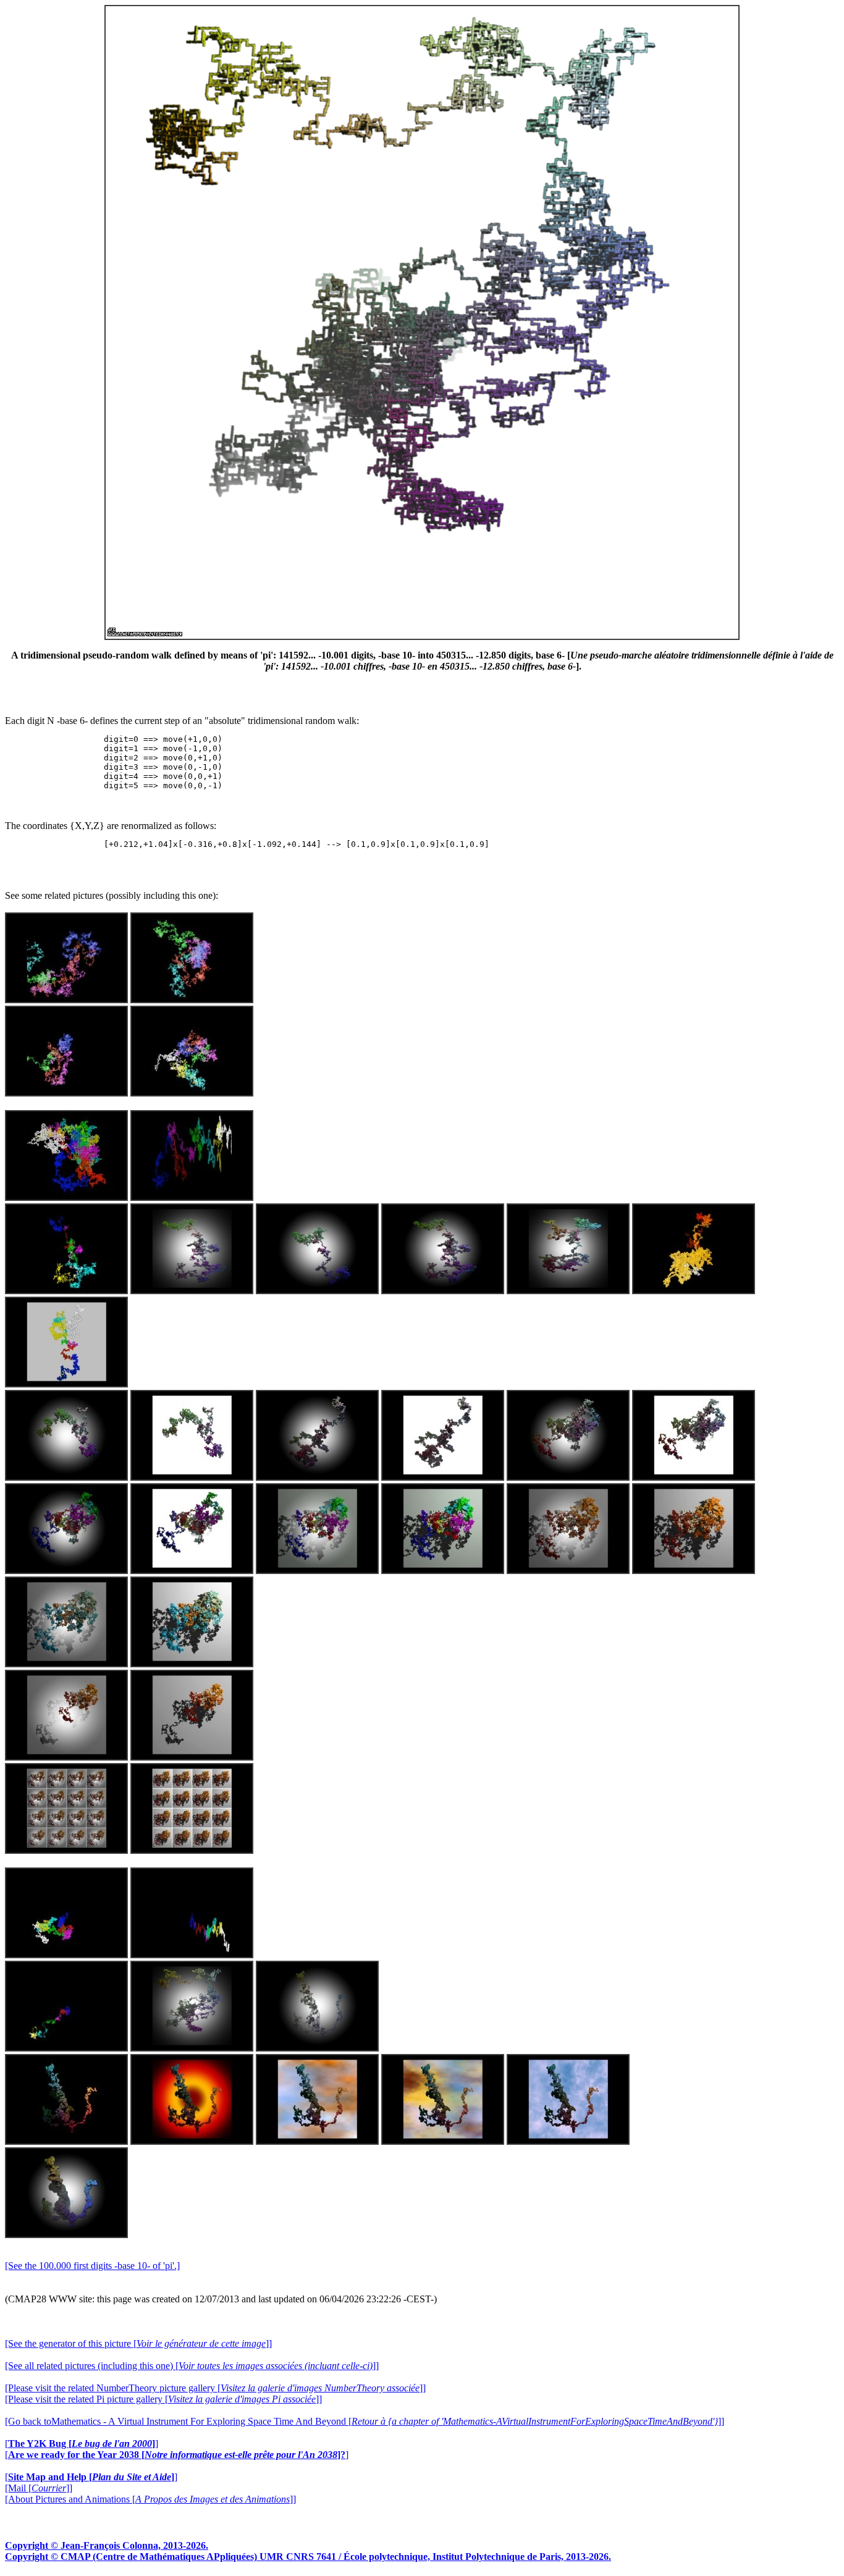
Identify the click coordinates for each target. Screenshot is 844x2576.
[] (82, 2443)
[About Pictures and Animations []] (150, 2499)
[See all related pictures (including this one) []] (192, 2366)
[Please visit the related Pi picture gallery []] (163, 2399)
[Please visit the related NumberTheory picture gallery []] (215, 2388)
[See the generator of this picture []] (138, 2343)
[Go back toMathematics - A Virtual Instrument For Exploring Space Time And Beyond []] (365, 2421)
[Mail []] (39, 2488)
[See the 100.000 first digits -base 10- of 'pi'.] (92, 2266)
